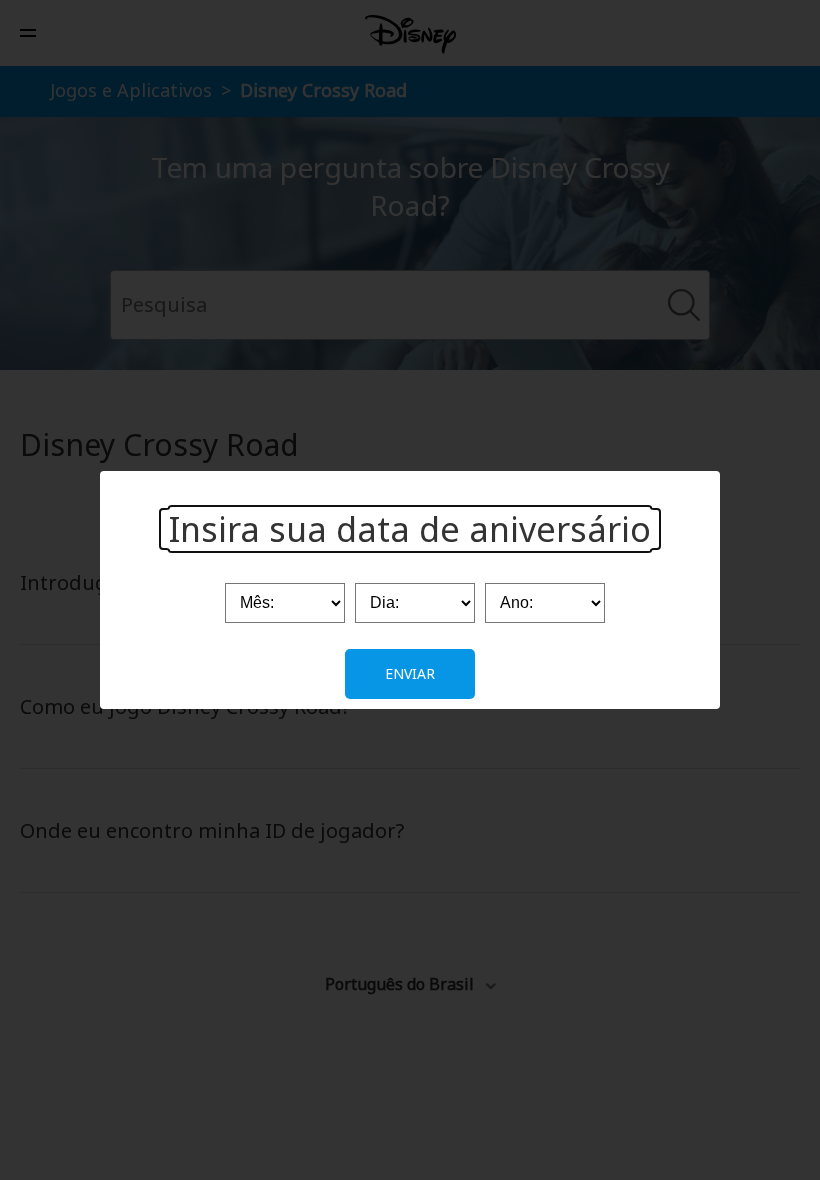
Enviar (410, 673)
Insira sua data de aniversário (410, 529)
